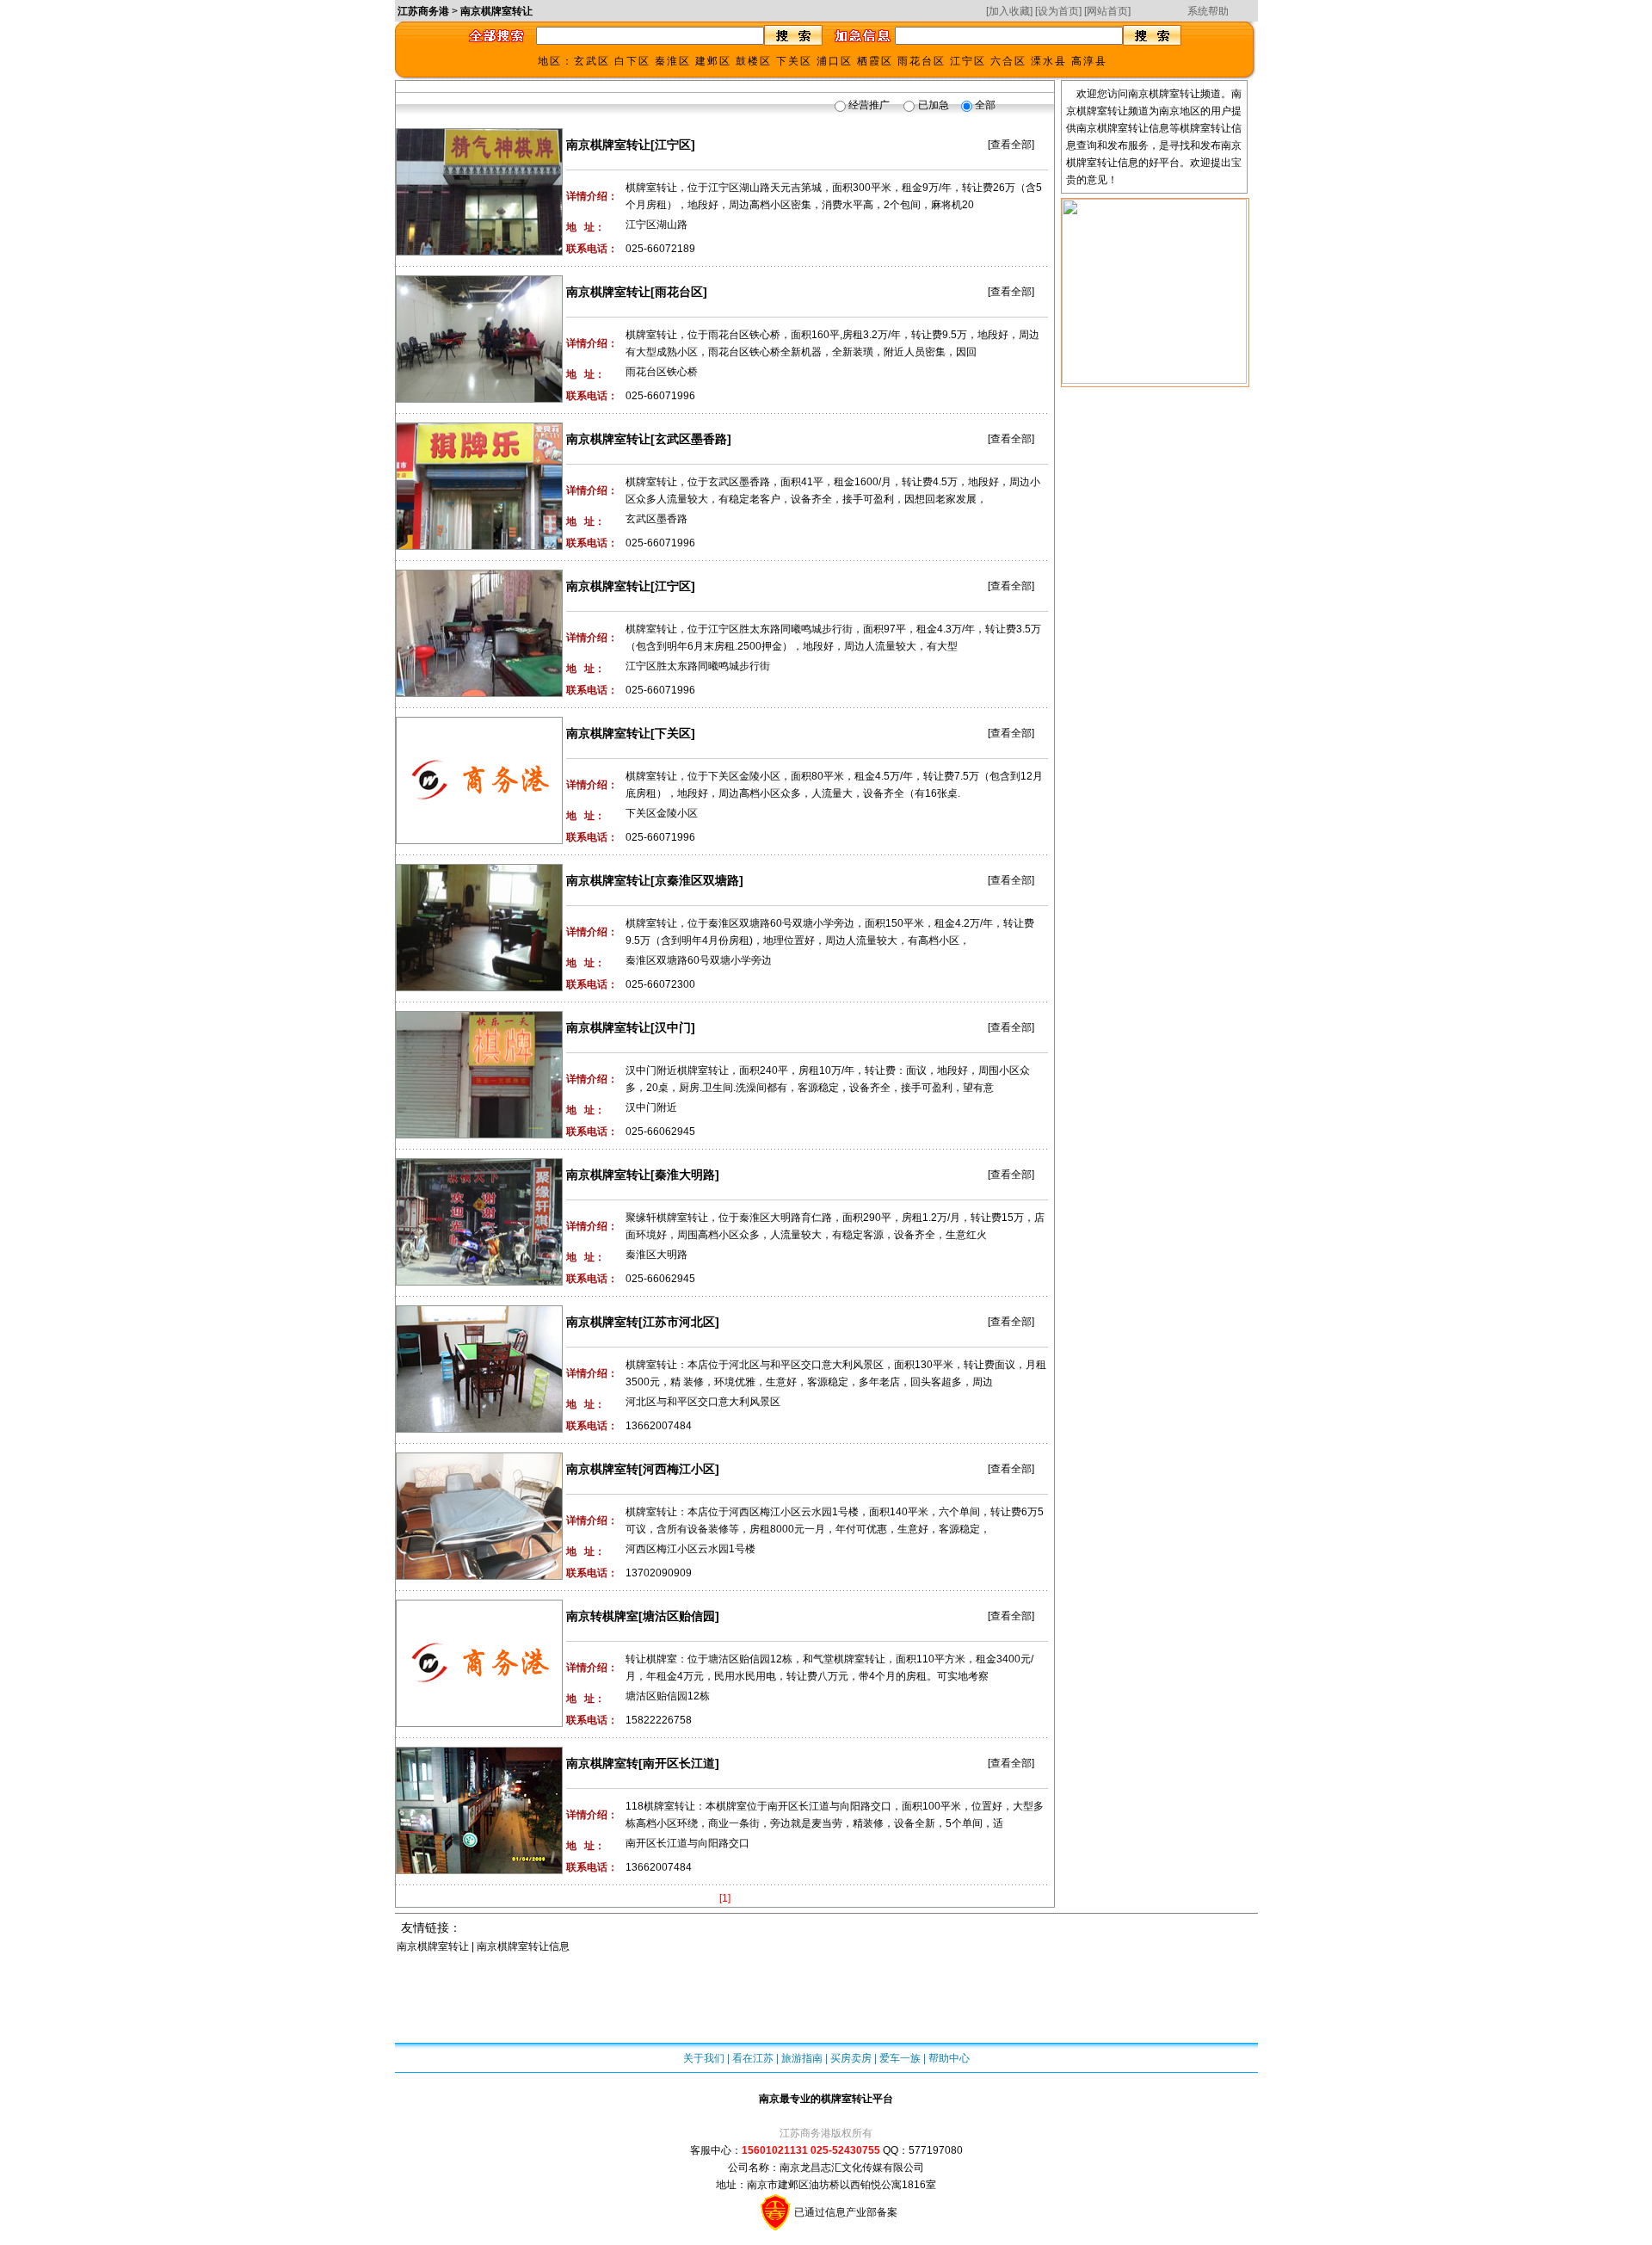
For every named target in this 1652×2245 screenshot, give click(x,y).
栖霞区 (875, 61)
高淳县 (1089, 61)
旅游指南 (802, 2058)
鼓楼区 (754, 61)
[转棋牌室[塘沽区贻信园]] (479, 1607)
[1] (725, 1898)
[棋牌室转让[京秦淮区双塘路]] (479, 872)
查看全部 (1011, 145)
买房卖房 (851, 2058)
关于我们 (704, 2058)
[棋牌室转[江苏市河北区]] (479, 1313)
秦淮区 (673, 61)
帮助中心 (949, 2058)
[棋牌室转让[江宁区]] (479, 136)
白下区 (632, 61)
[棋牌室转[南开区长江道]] (479, 1755)
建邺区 (713, 61)
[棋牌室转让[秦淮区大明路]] (479, 1166)
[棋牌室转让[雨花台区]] (479, 283)
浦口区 (835, 61)
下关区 (794, 61)
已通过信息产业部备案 (844, 2212)
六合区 (1008, 61)
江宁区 (968, 61)
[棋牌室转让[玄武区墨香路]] (479, 430)
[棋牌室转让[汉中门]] (479, 1019)
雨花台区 (922, 61)
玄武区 (592, 61)
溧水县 (1049, 61)
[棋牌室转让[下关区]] (479, 725)
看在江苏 (753, 2058)
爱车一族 (900, 2058)
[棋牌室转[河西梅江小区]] (479, 1460)
